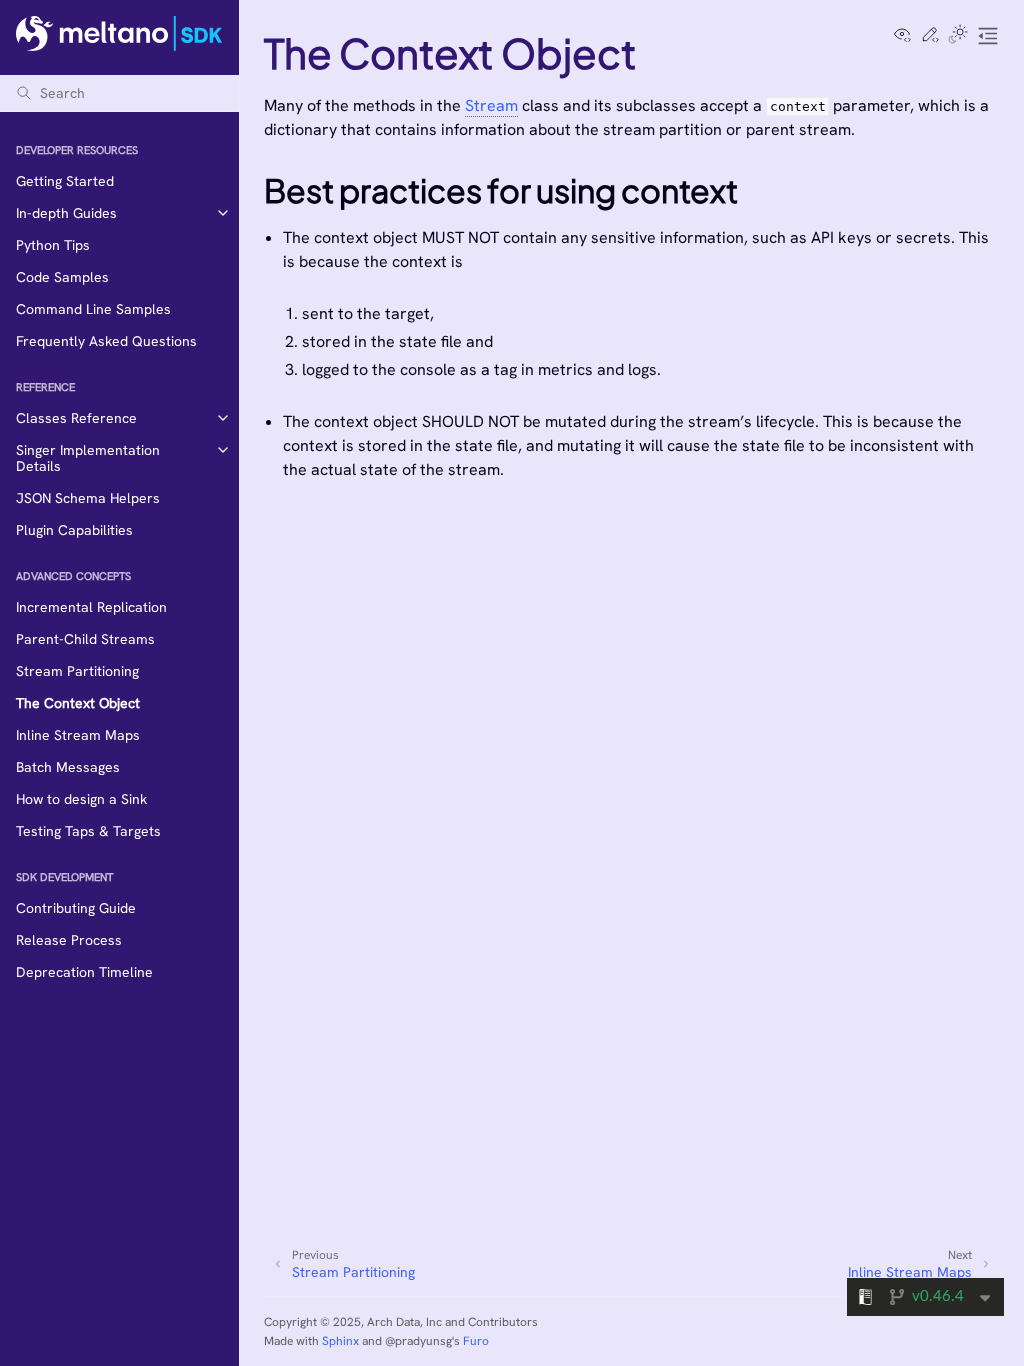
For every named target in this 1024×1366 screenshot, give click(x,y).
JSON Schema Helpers (88, 498)
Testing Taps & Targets (88, 831)
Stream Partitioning (77, 671)
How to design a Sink (81, 799)
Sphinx (340, 1341)
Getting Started (65, 181)
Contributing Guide (76, 908)
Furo (476, 1341)
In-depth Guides (66, 213)
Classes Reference (76, 418)
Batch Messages (68, 767)
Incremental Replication (91, 607)
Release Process (69, 940)
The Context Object (78, 703)
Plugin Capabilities (74, 530)
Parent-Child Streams (85, 639)
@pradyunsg (418, 1341)
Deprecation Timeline (84, 972)
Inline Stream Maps (78, 735)
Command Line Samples (93, 309)
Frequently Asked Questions (106, 341)
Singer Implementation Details (88, 458)
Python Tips (53, 245)
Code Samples (62, 277)
